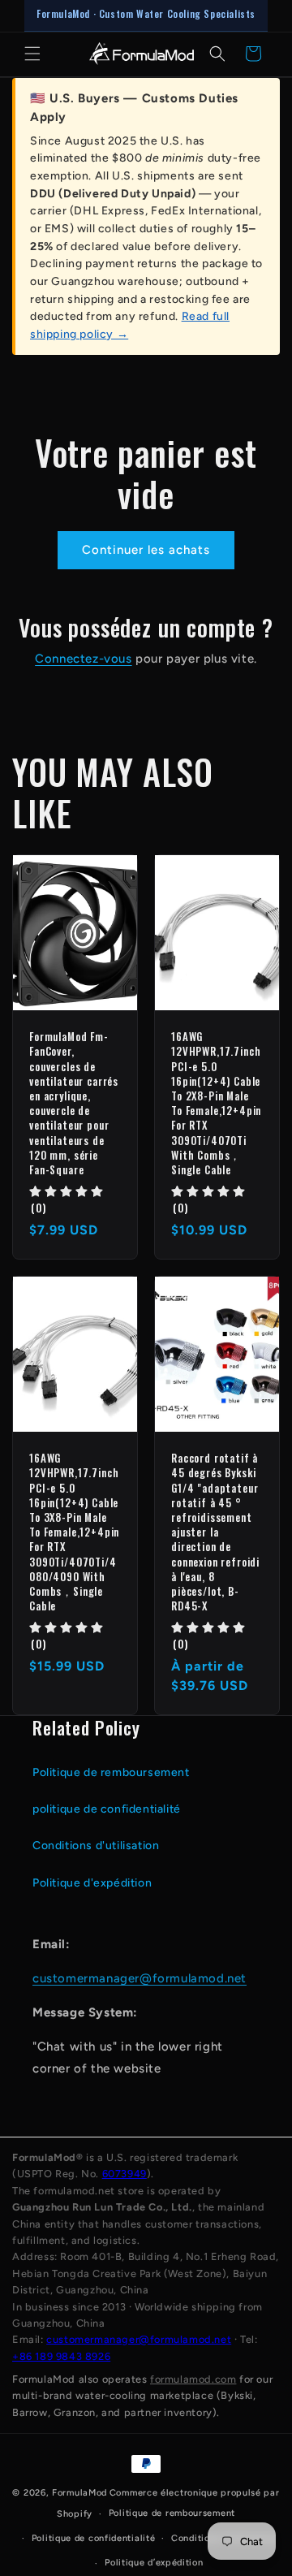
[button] (32, 54)
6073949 (125, 2174)
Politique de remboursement (111, 1772)
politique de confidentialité (107, 1809)
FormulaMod (79, 2493)
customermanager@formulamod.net (140, 1978)
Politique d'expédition (92, 1883)
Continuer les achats (146, 550)
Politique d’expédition (154, 2563)
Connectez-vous (83, 659)
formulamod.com (193, 2379)
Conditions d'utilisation (96, 1846)
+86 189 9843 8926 (61, 2356)
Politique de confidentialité (94, 2538)
